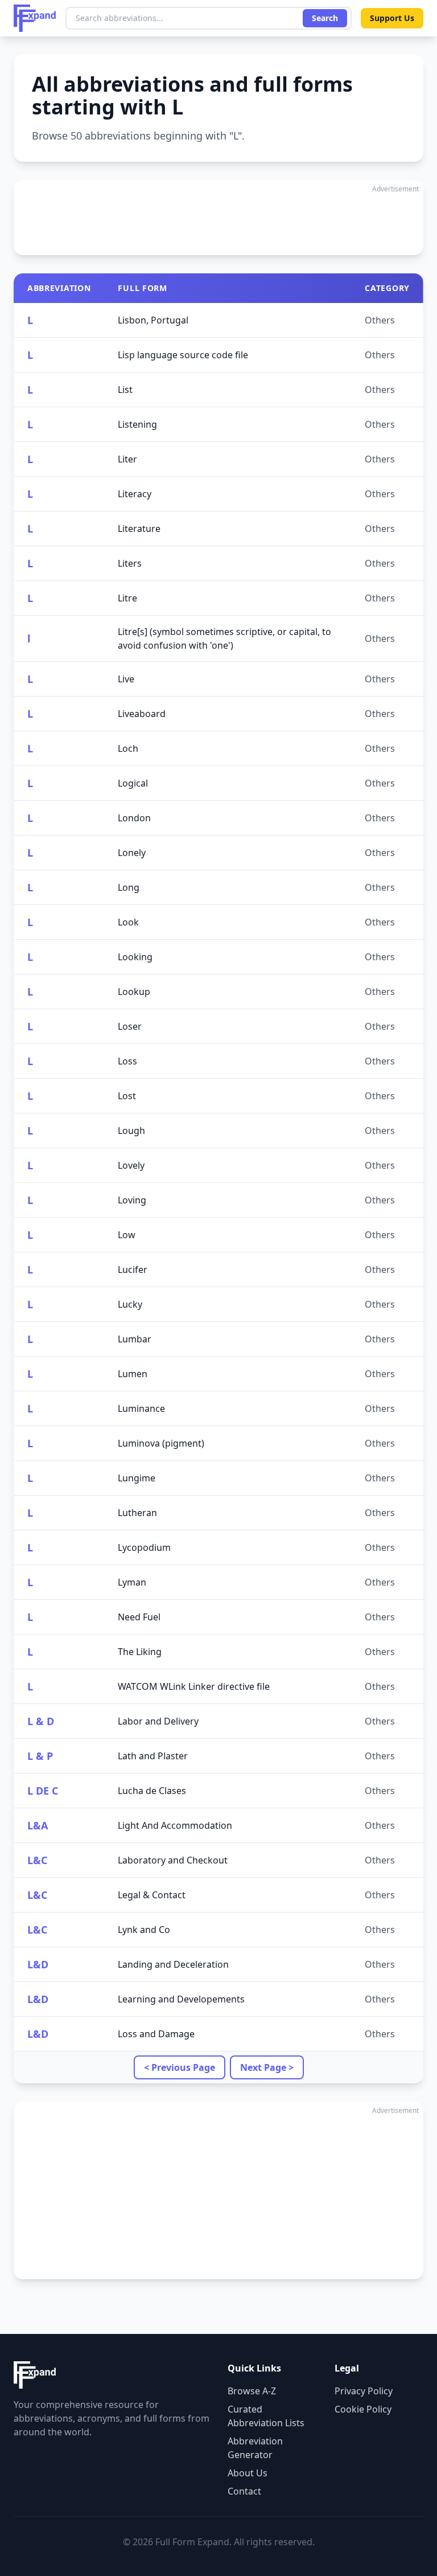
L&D (38, 1964)
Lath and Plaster (153, 1756)
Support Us (392, 18)
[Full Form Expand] (35, 18)
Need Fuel (139, 1617)
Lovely (131, 1165)
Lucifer (133, 1269)
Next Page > (267, 2067)
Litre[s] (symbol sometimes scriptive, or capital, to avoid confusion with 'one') (224, 638)
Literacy (135, 494)
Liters (130, 563)
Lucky (130, 1304)
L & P (40, 1756)
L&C (37, 1860)
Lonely (132, 853)
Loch (128, 748)
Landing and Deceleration (173, 1964)
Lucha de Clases (152, 1791)
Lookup (134, 992)
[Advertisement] (218, 218)
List (125, 390)
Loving (132, 1200)
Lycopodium (144, 1547)
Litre (127, 598)
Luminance (141, 1408)
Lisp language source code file (183, 355)
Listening (137, 424)
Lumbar (135, 1339)
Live (126, 679)
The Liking (140, 1652)
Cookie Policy (363, 2409)
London (134, 818)
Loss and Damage (156, 2034)
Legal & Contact (152, 1895)
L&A (38, 1825)
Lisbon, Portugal (153, 320)
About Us (248, 2473)
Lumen (133, 1374)
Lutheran (137, 1513)
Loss (127, 1061)
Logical (133, 783)
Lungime (137, 1478)
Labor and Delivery (158, 1721)
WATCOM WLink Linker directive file (194, 1686)
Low (127, 1235)
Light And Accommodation (175, 1825)
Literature (139, 529)
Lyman (132, 1582)
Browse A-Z (252, 2391)
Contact (244, 2491)
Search (325, 18)
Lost (127, 1096)
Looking (135, 957)
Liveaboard (142, 714)
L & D (41, 1721)
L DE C (43, 1791)
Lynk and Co (144, 1930)
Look (128, 922)
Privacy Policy (364, 2391)
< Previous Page (180, 2067)
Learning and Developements (181, 1999)
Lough (131, 1131)
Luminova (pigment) (161, 1443)
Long (129, 887)
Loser (130, 1026)
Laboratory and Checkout (173, 1860)
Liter (127, 459)
